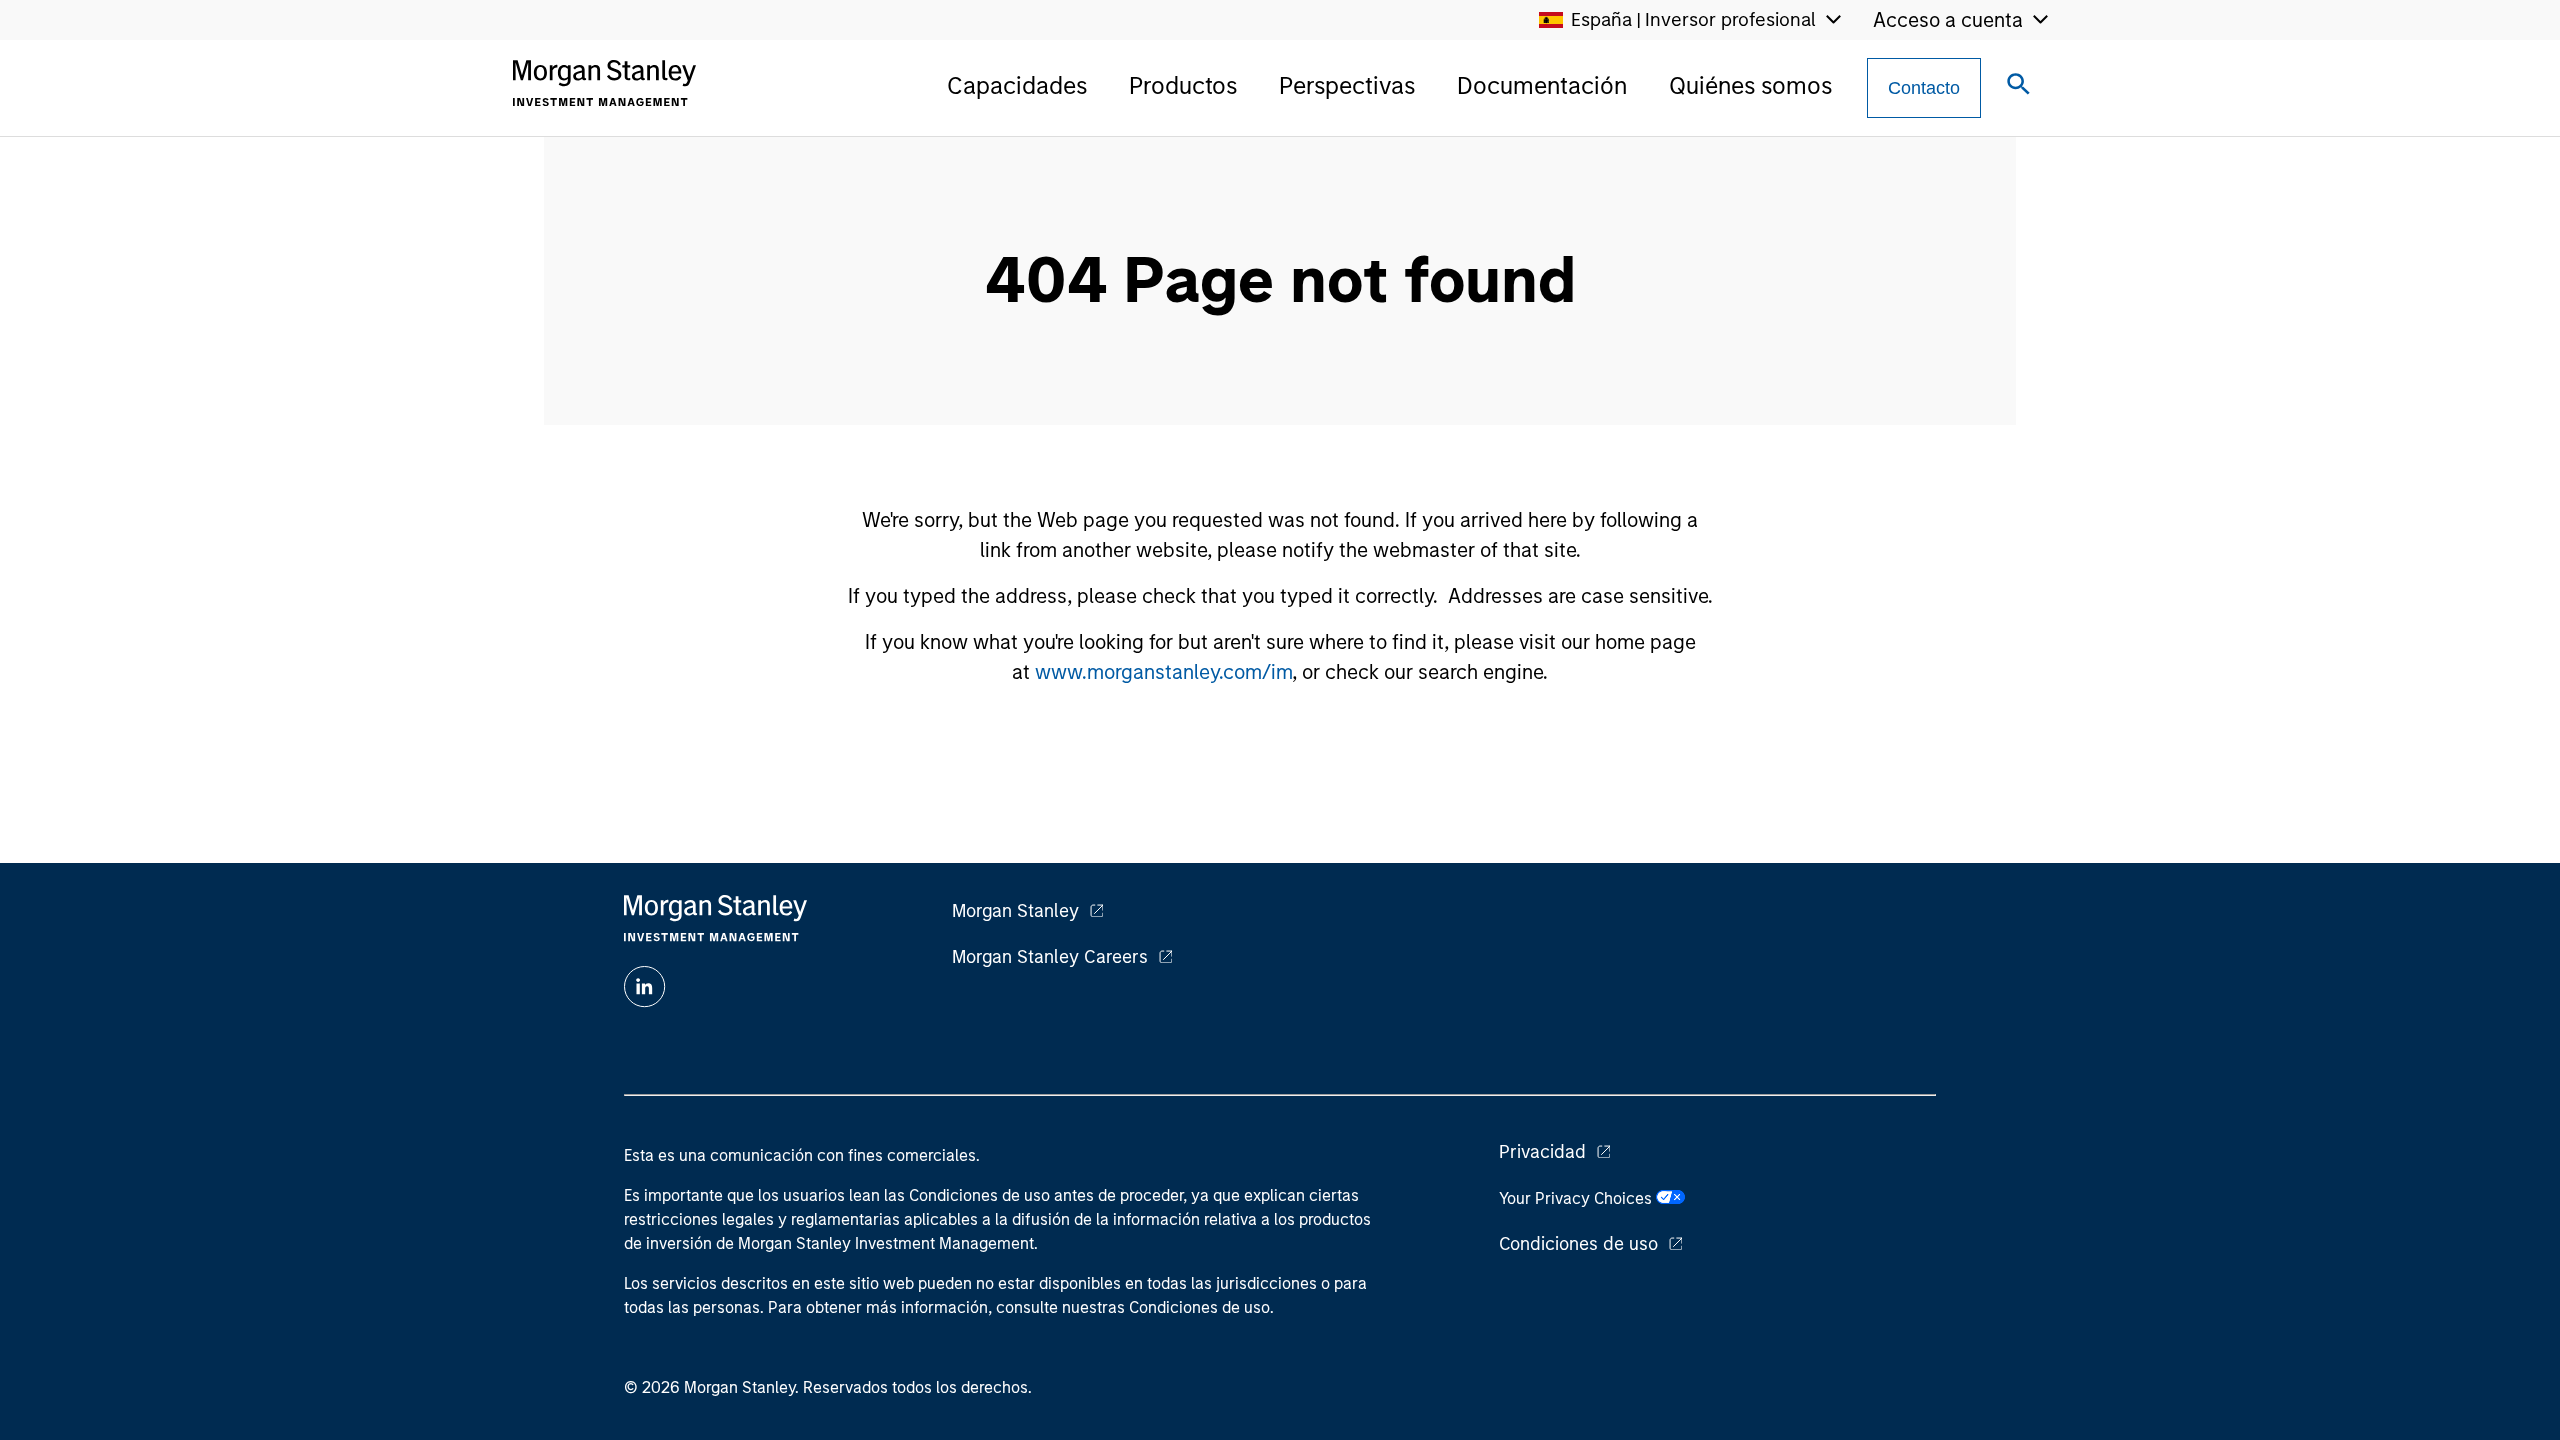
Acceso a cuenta (1948, 20)
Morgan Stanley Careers (1050, 957)
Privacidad (1542, 1152)
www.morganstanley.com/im (1163, 672)
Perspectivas (1347, 85)
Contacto (1924, 88)
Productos (1183, 85)
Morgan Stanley (1015, 911)
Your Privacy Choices (1577, 1198)
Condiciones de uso (1578, 1244)
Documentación (1542, 85)
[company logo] (604, 83)
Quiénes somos (1750, 85)
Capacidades (1017, 85)
